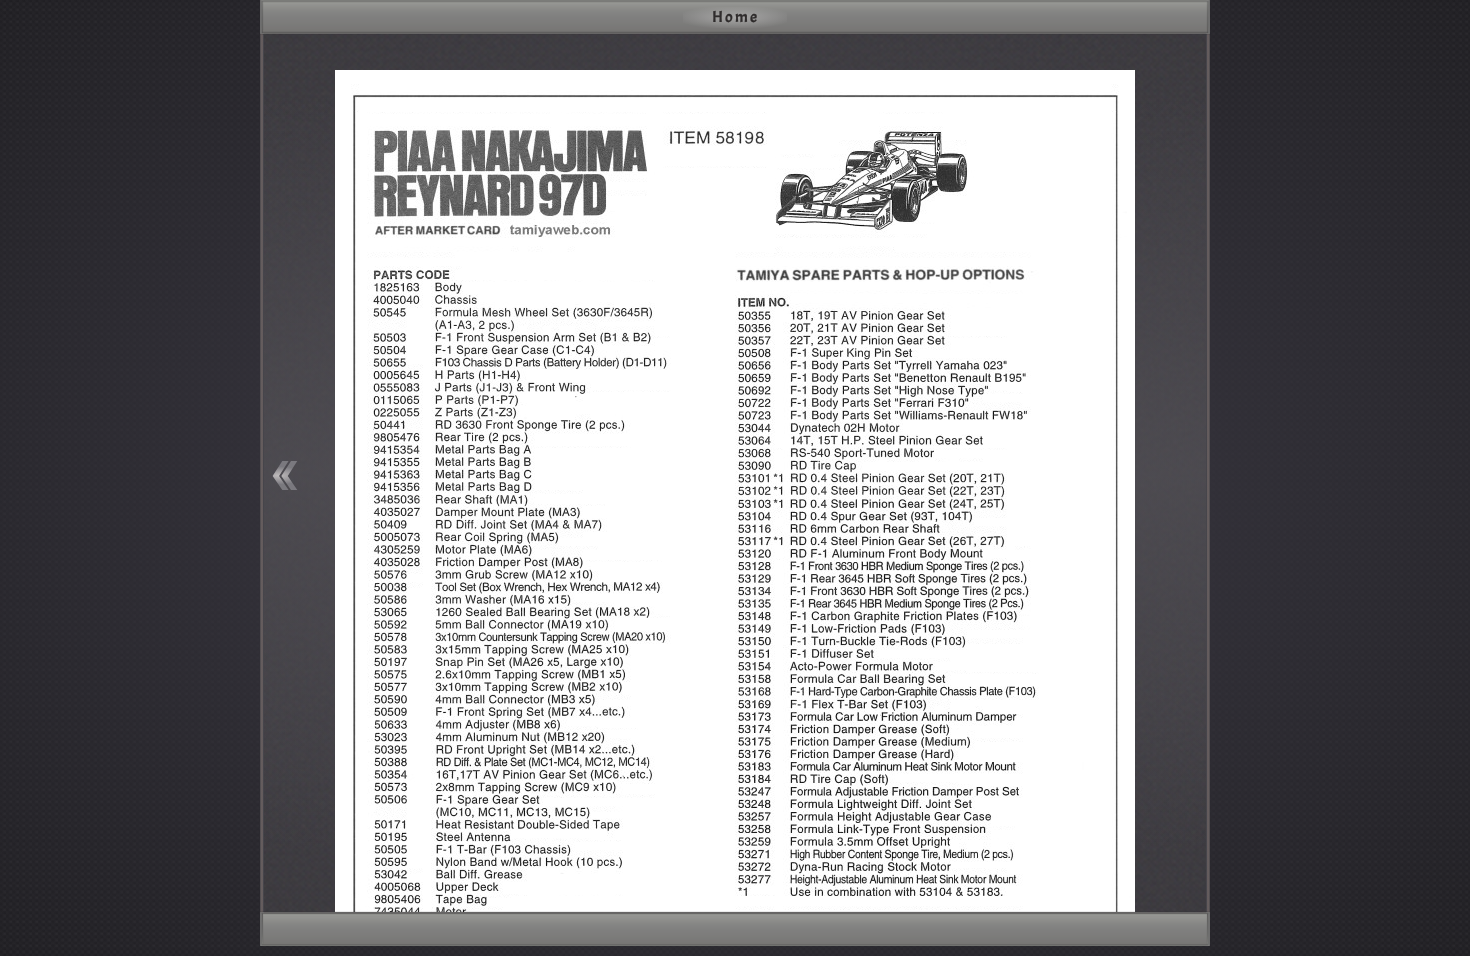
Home (735, 17)
